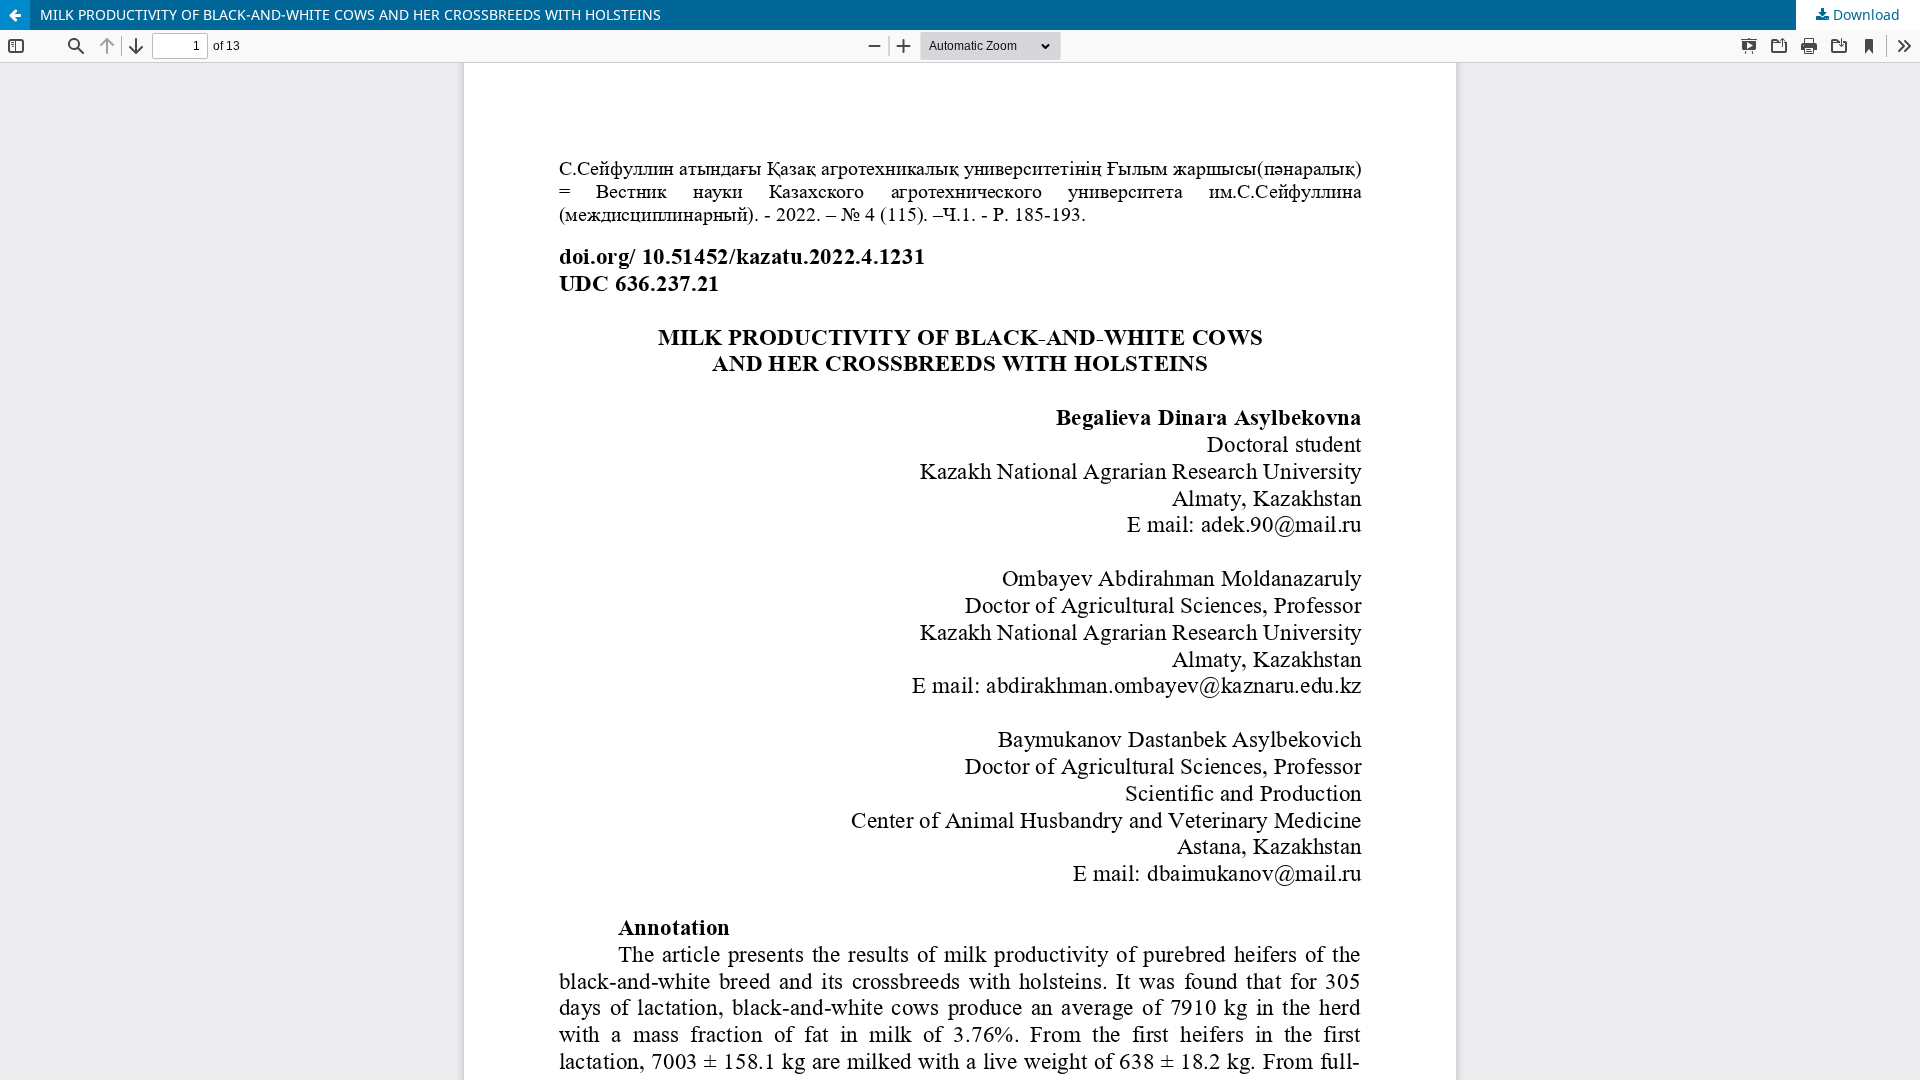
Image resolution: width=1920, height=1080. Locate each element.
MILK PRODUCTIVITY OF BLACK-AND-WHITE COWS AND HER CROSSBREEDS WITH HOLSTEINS (350, 14)
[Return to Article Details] (15, 15)
